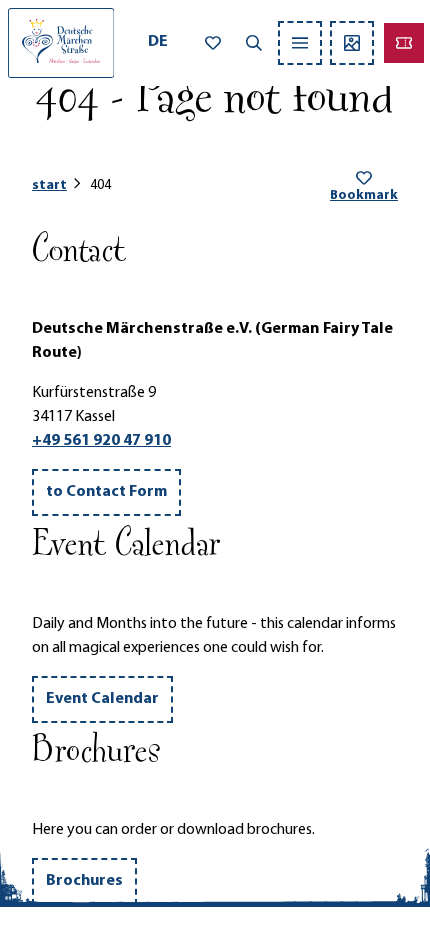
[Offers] (404, 43)
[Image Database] (352, 43)
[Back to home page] (61, 43)
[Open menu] (300, 43)
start (49, 185)
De (158, 42)
